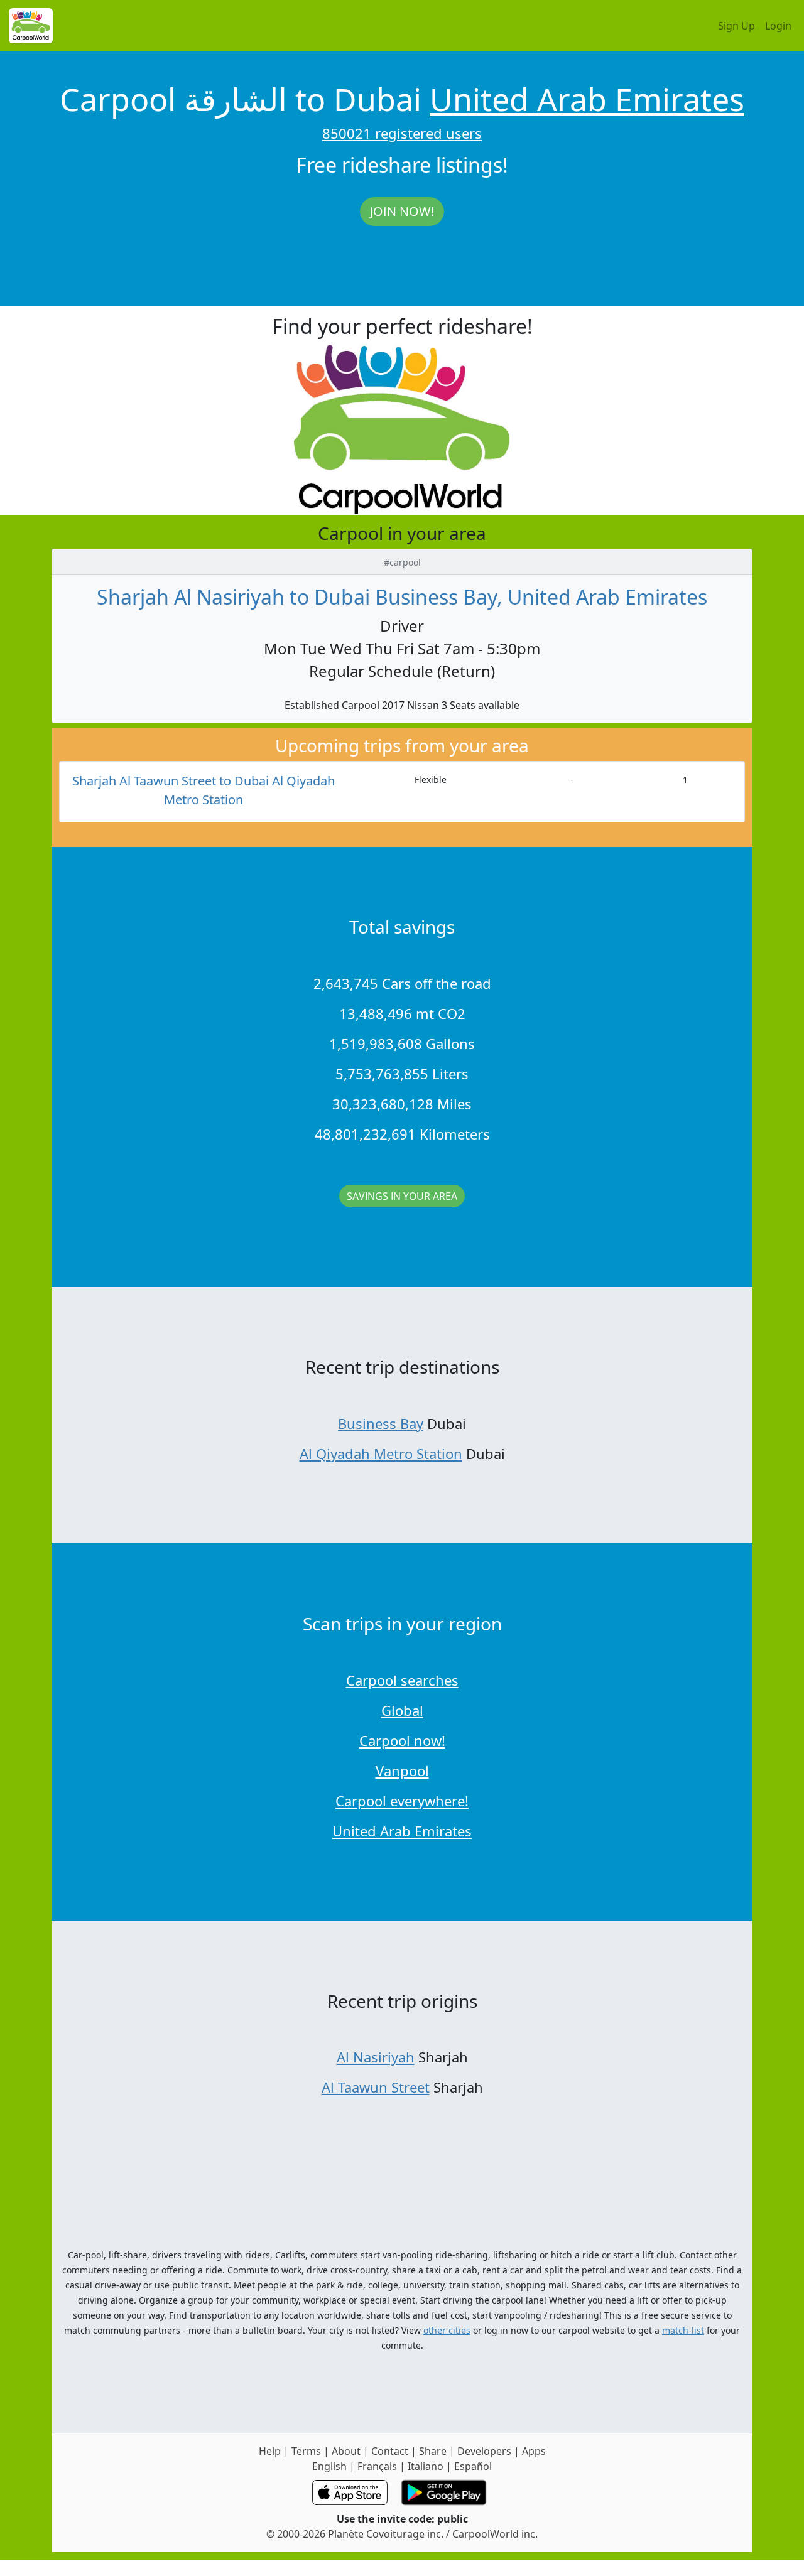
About (346, 2451)
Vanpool (402, 1770)
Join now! (402, 211)
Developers (484, 2451)
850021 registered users (402, 133)
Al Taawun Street (376, 2087)
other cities (447, 2330)
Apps (534, 2451)
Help (270, 2451)
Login (778, 26)
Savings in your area (402, 1196)
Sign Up (736, 26)
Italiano (426, 2466)
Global (402, 1710)
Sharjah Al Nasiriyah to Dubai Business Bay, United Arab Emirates (402, 597)
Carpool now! (402, 1740)
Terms (306, 2451)
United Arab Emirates (587, 99)
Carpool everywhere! (402, 1801)
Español (473, 2466)
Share (433, 2451)
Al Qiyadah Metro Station (381, 1453)
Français (377, 2466)
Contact (390, 2451)
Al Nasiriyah (376, 2057)
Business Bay (381, 1423)
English (329, 2466)
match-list (683, 2330)
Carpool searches (402, 1680)
